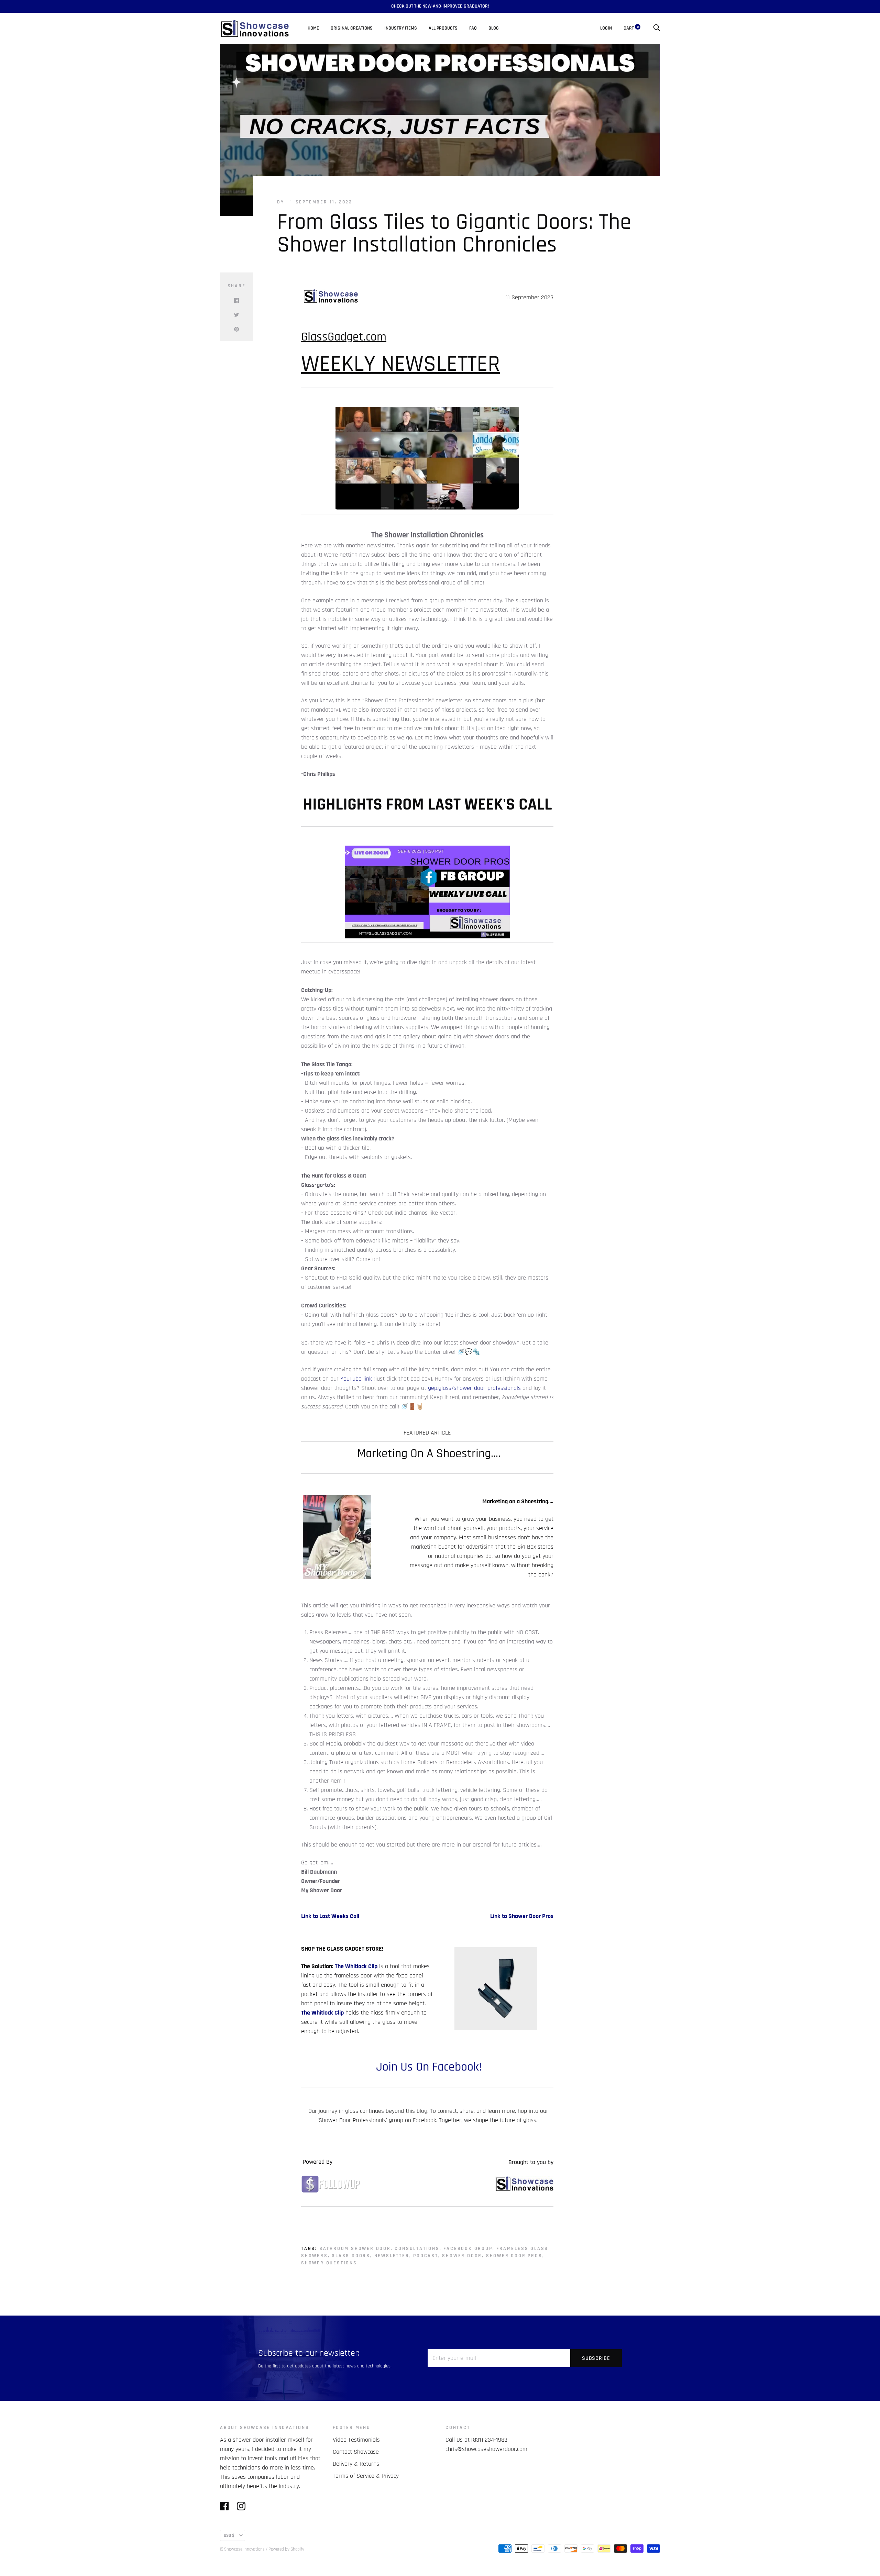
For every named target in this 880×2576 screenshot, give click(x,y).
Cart (631, 28)
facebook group (468, 2249)
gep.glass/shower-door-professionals (474, 1388)
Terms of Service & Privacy (366, 2476)
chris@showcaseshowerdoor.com (486, 2449)
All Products (443, 28)
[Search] (657, 28)
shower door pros (514, 2256)
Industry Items (401, 28)
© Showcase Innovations (242, 2549)
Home (313, 28)
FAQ (473, 28)
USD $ (229, 2535)
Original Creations (352, 28)
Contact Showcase (356, 2452)
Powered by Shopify (286, 2549)
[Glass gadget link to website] (524, 2189)
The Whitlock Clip (355, 1966)
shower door (462, 2256)
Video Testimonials (356, 2440)
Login (606, 28)
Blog (494, 28)
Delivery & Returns (356, 2464)
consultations (417, 2249)
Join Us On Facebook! (427, 2067)
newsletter (392, 2256)
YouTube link (356, 1379)
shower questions (329, 2263)
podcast (426, 2256)
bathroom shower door (355, 2249)
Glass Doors (351, 2256)
